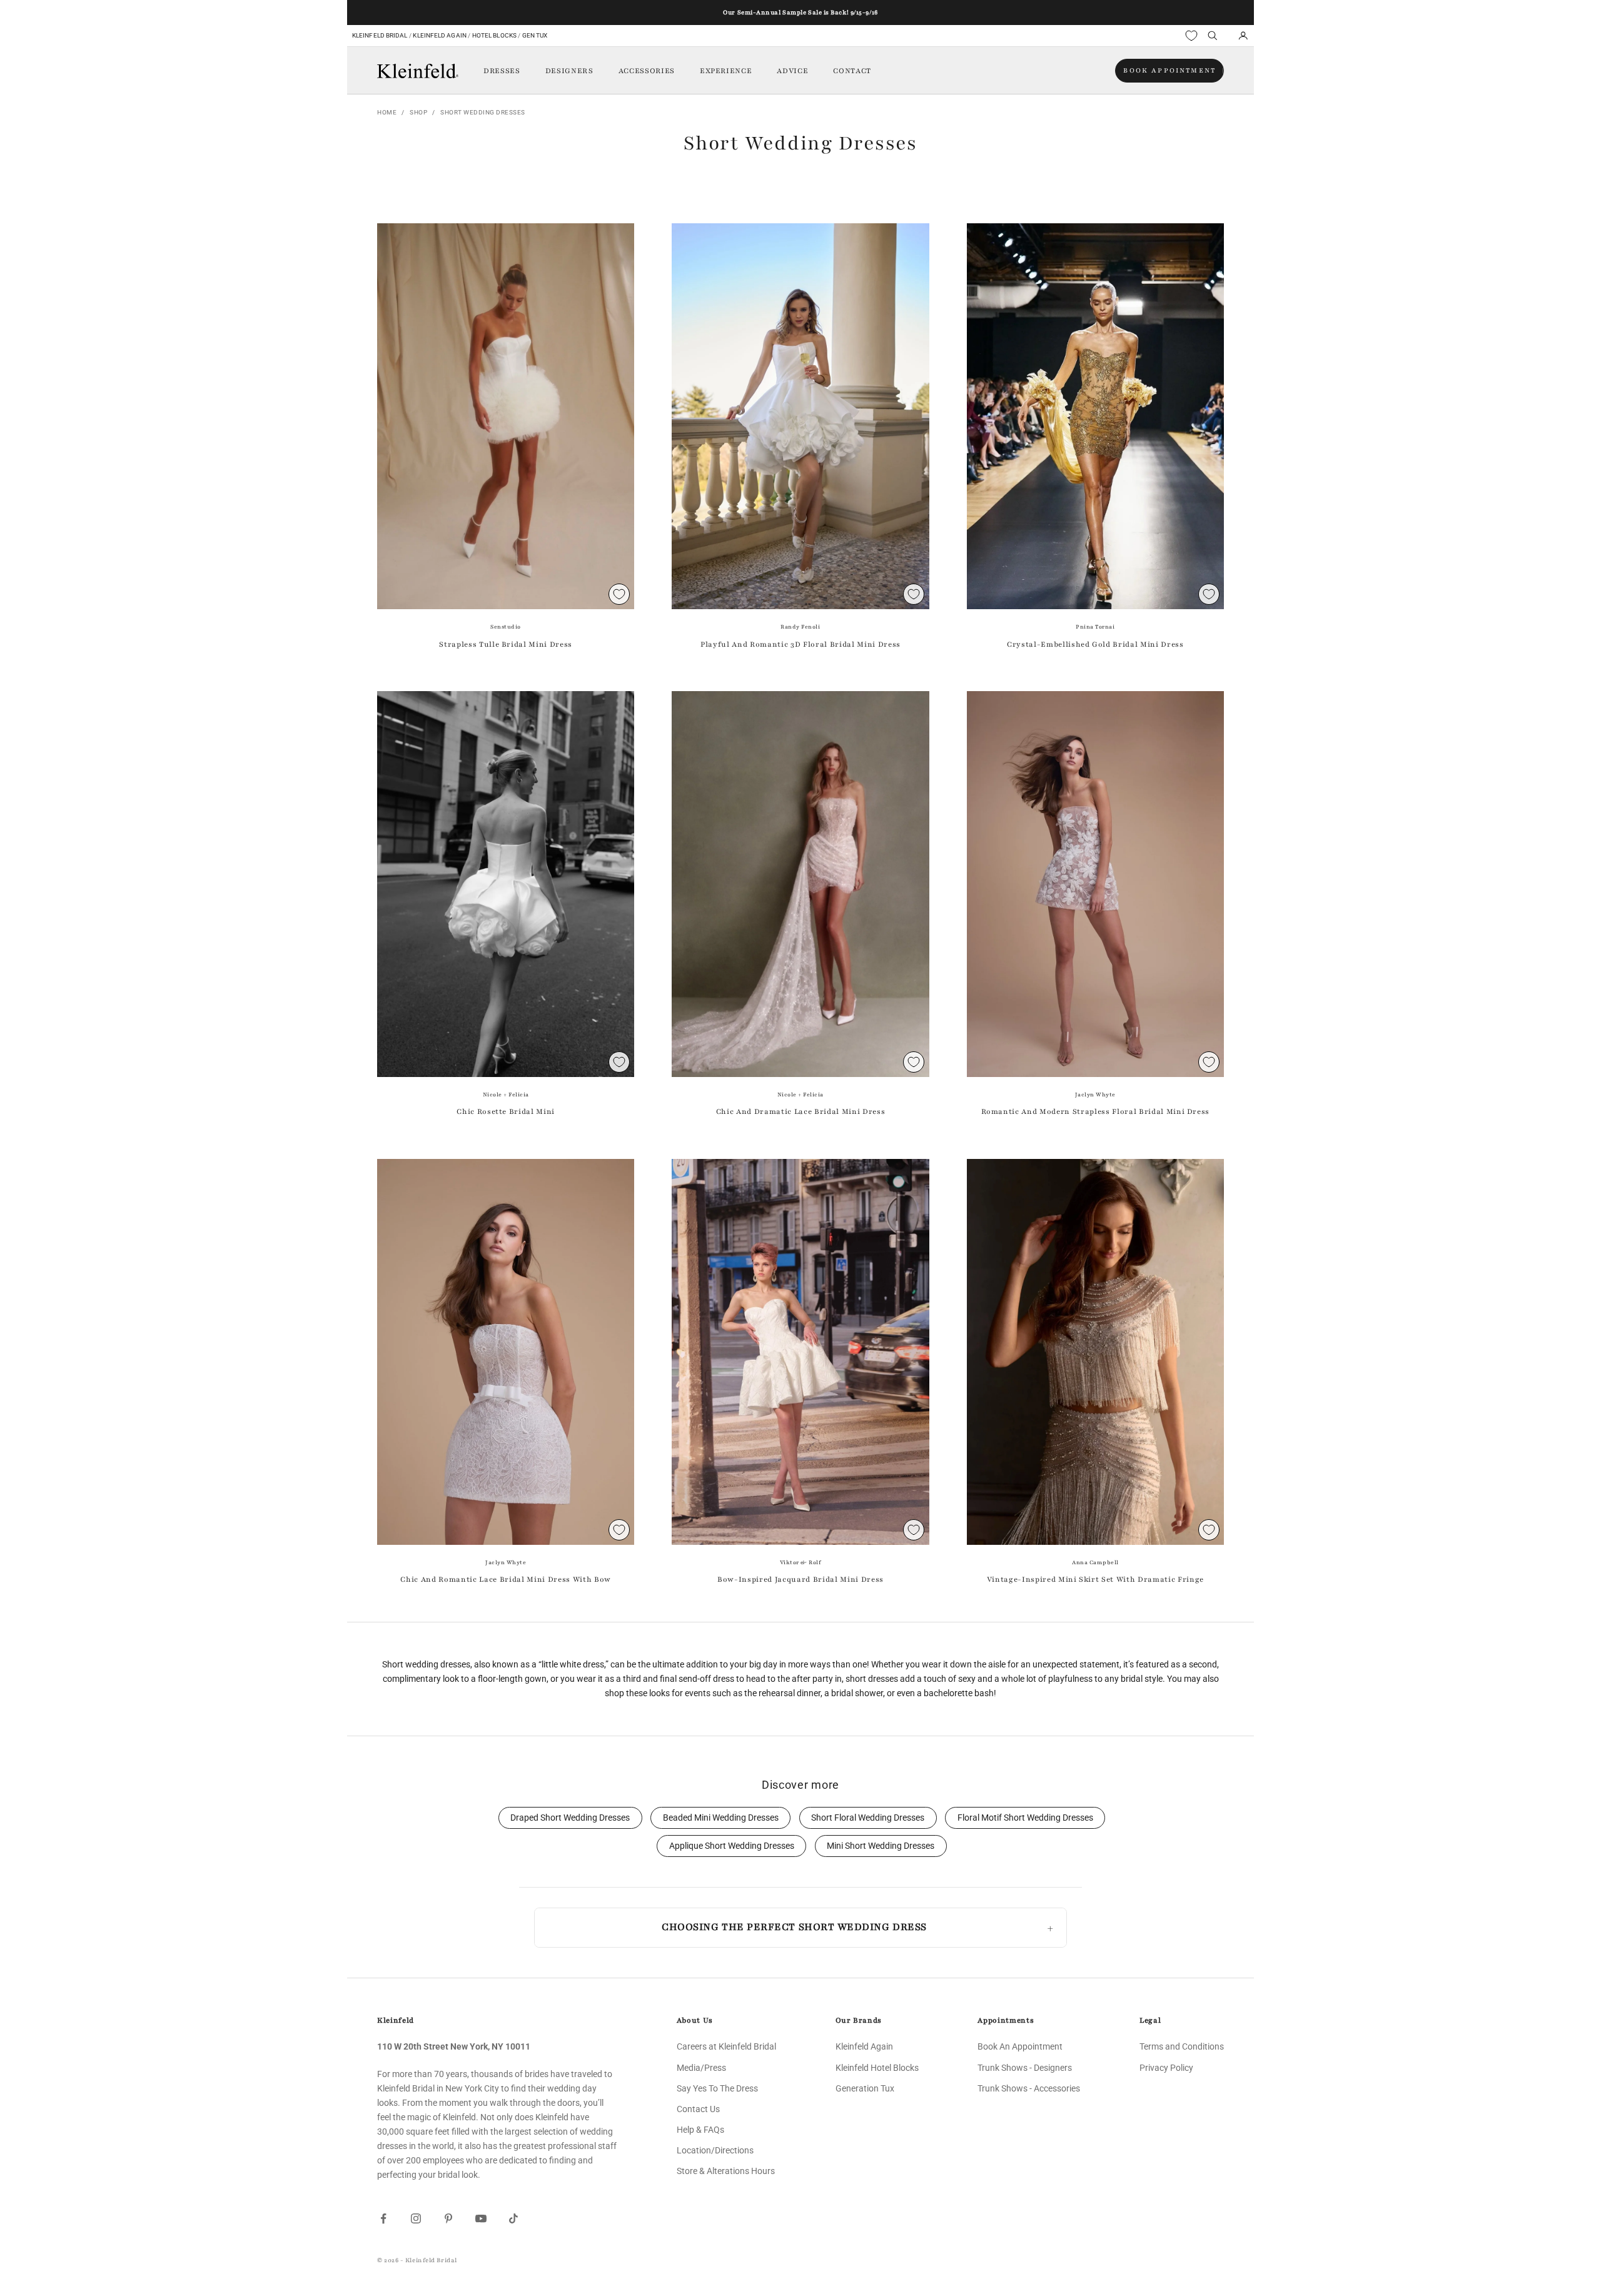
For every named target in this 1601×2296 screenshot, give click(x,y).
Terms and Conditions (1182, 2046)
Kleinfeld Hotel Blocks (877, 2068)
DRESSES (502, 71)
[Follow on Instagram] (416, 2218)
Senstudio (506, 627)
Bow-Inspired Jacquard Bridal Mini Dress (800, 1579)
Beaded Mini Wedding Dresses (721, 1818)
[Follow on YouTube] (481, 2218)
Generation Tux (865, 2088)
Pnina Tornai (1095, 627)
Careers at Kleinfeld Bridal (726, 2046)
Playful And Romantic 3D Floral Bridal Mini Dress (800, 644)
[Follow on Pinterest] (448, 2218)
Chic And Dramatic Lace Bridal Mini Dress (800, 1111)
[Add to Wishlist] (619, 594)
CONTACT (852, 71)
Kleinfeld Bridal (380, 35)
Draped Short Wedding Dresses (570, 1818)
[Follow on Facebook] (383, 2218)
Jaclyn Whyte (1095, 1095)
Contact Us (698, 2109)
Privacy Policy (1166, 2068)
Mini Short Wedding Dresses (881, 1846)
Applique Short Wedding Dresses (732, 1846)
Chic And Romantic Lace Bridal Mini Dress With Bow (505, 1579)
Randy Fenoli (800, 627)
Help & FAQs (700, 2130)
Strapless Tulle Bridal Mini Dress (506, 644)
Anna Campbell (1095, 1562)
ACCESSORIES (647, 71)
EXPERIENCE (726, 71)
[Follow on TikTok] (513, 2218)
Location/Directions (715, 2150)
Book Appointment (1169, 70)
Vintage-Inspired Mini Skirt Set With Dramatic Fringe (1095, 1579)
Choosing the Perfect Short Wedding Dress (794, 1927)
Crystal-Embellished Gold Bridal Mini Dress (1095, 644)
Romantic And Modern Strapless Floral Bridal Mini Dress (1096, 1111)
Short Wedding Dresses (483, 112)
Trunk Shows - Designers (1025, 2068)
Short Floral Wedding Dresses (868, 1818)
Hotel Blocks (494, 35)
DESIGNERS (569, 71)
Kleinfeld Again (439, 35)
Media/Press (701, 2068)
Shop (418, 112)
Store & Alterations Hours (726, 2171)
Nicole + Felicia (506, 1095)
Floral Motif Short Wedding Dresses (1025, 1818)
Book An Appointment (1020, 2046)
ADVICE (792, 71)
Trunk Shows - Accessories (1029, 2088)
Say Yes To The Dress (717, 2088)
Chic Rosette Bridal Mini (506, 1111)
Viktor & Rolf (801, 1562)
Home (387, 112)
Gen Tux (535, 35)
